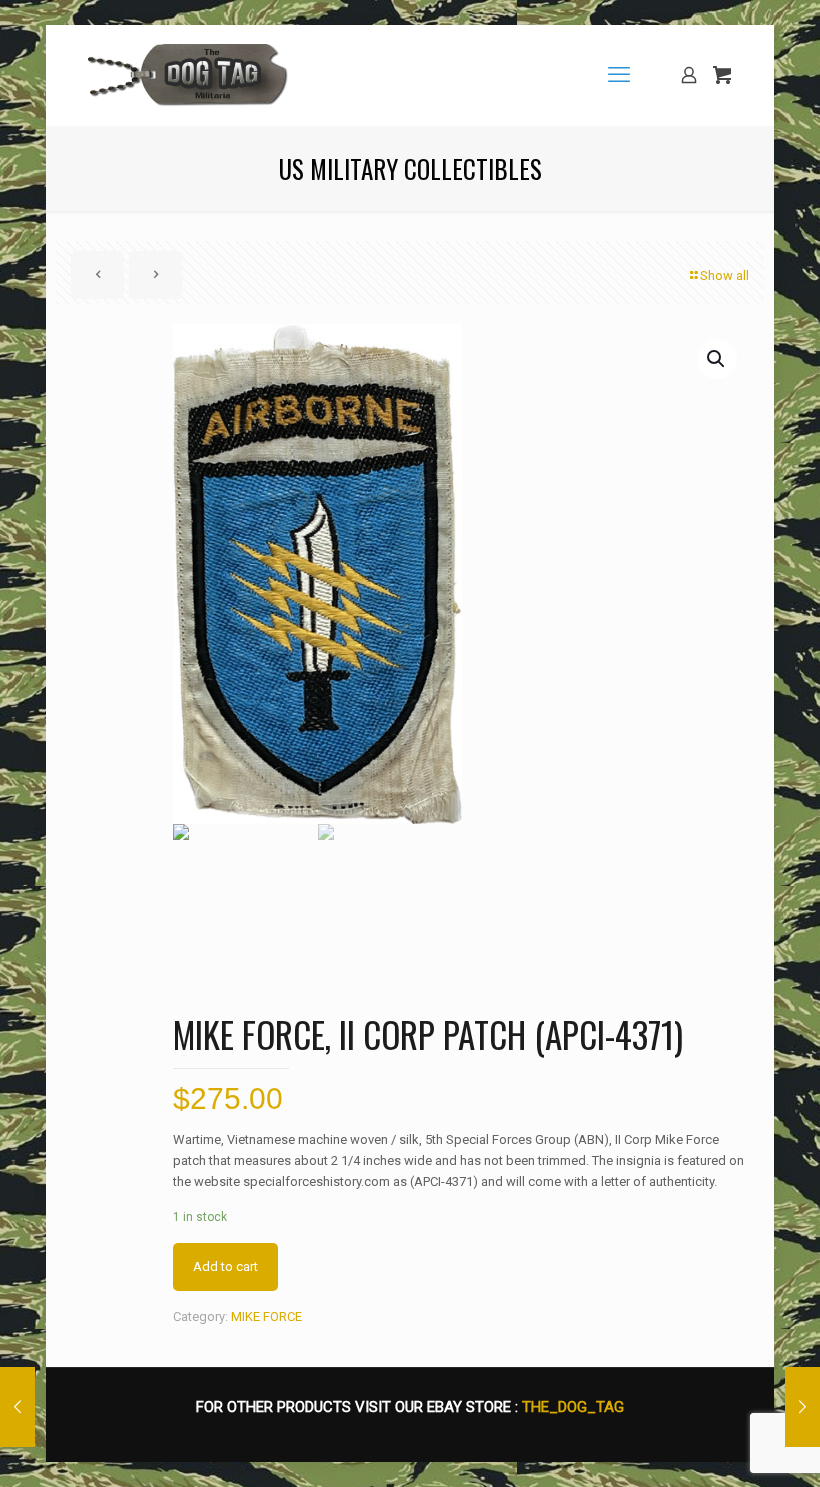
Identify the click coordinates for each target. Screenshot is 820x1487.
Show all (724, 275)
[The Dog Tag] (188, 75)
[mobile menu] (619, 75)
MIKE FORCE (266, 1316)
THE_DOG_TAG (573, 1407)
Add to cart (225, 1266)
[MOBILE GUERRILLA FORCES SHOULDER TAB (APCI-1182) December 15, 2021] (17, 1407)
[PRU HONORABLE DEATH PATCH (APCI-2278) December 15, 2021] (802, 1407)
